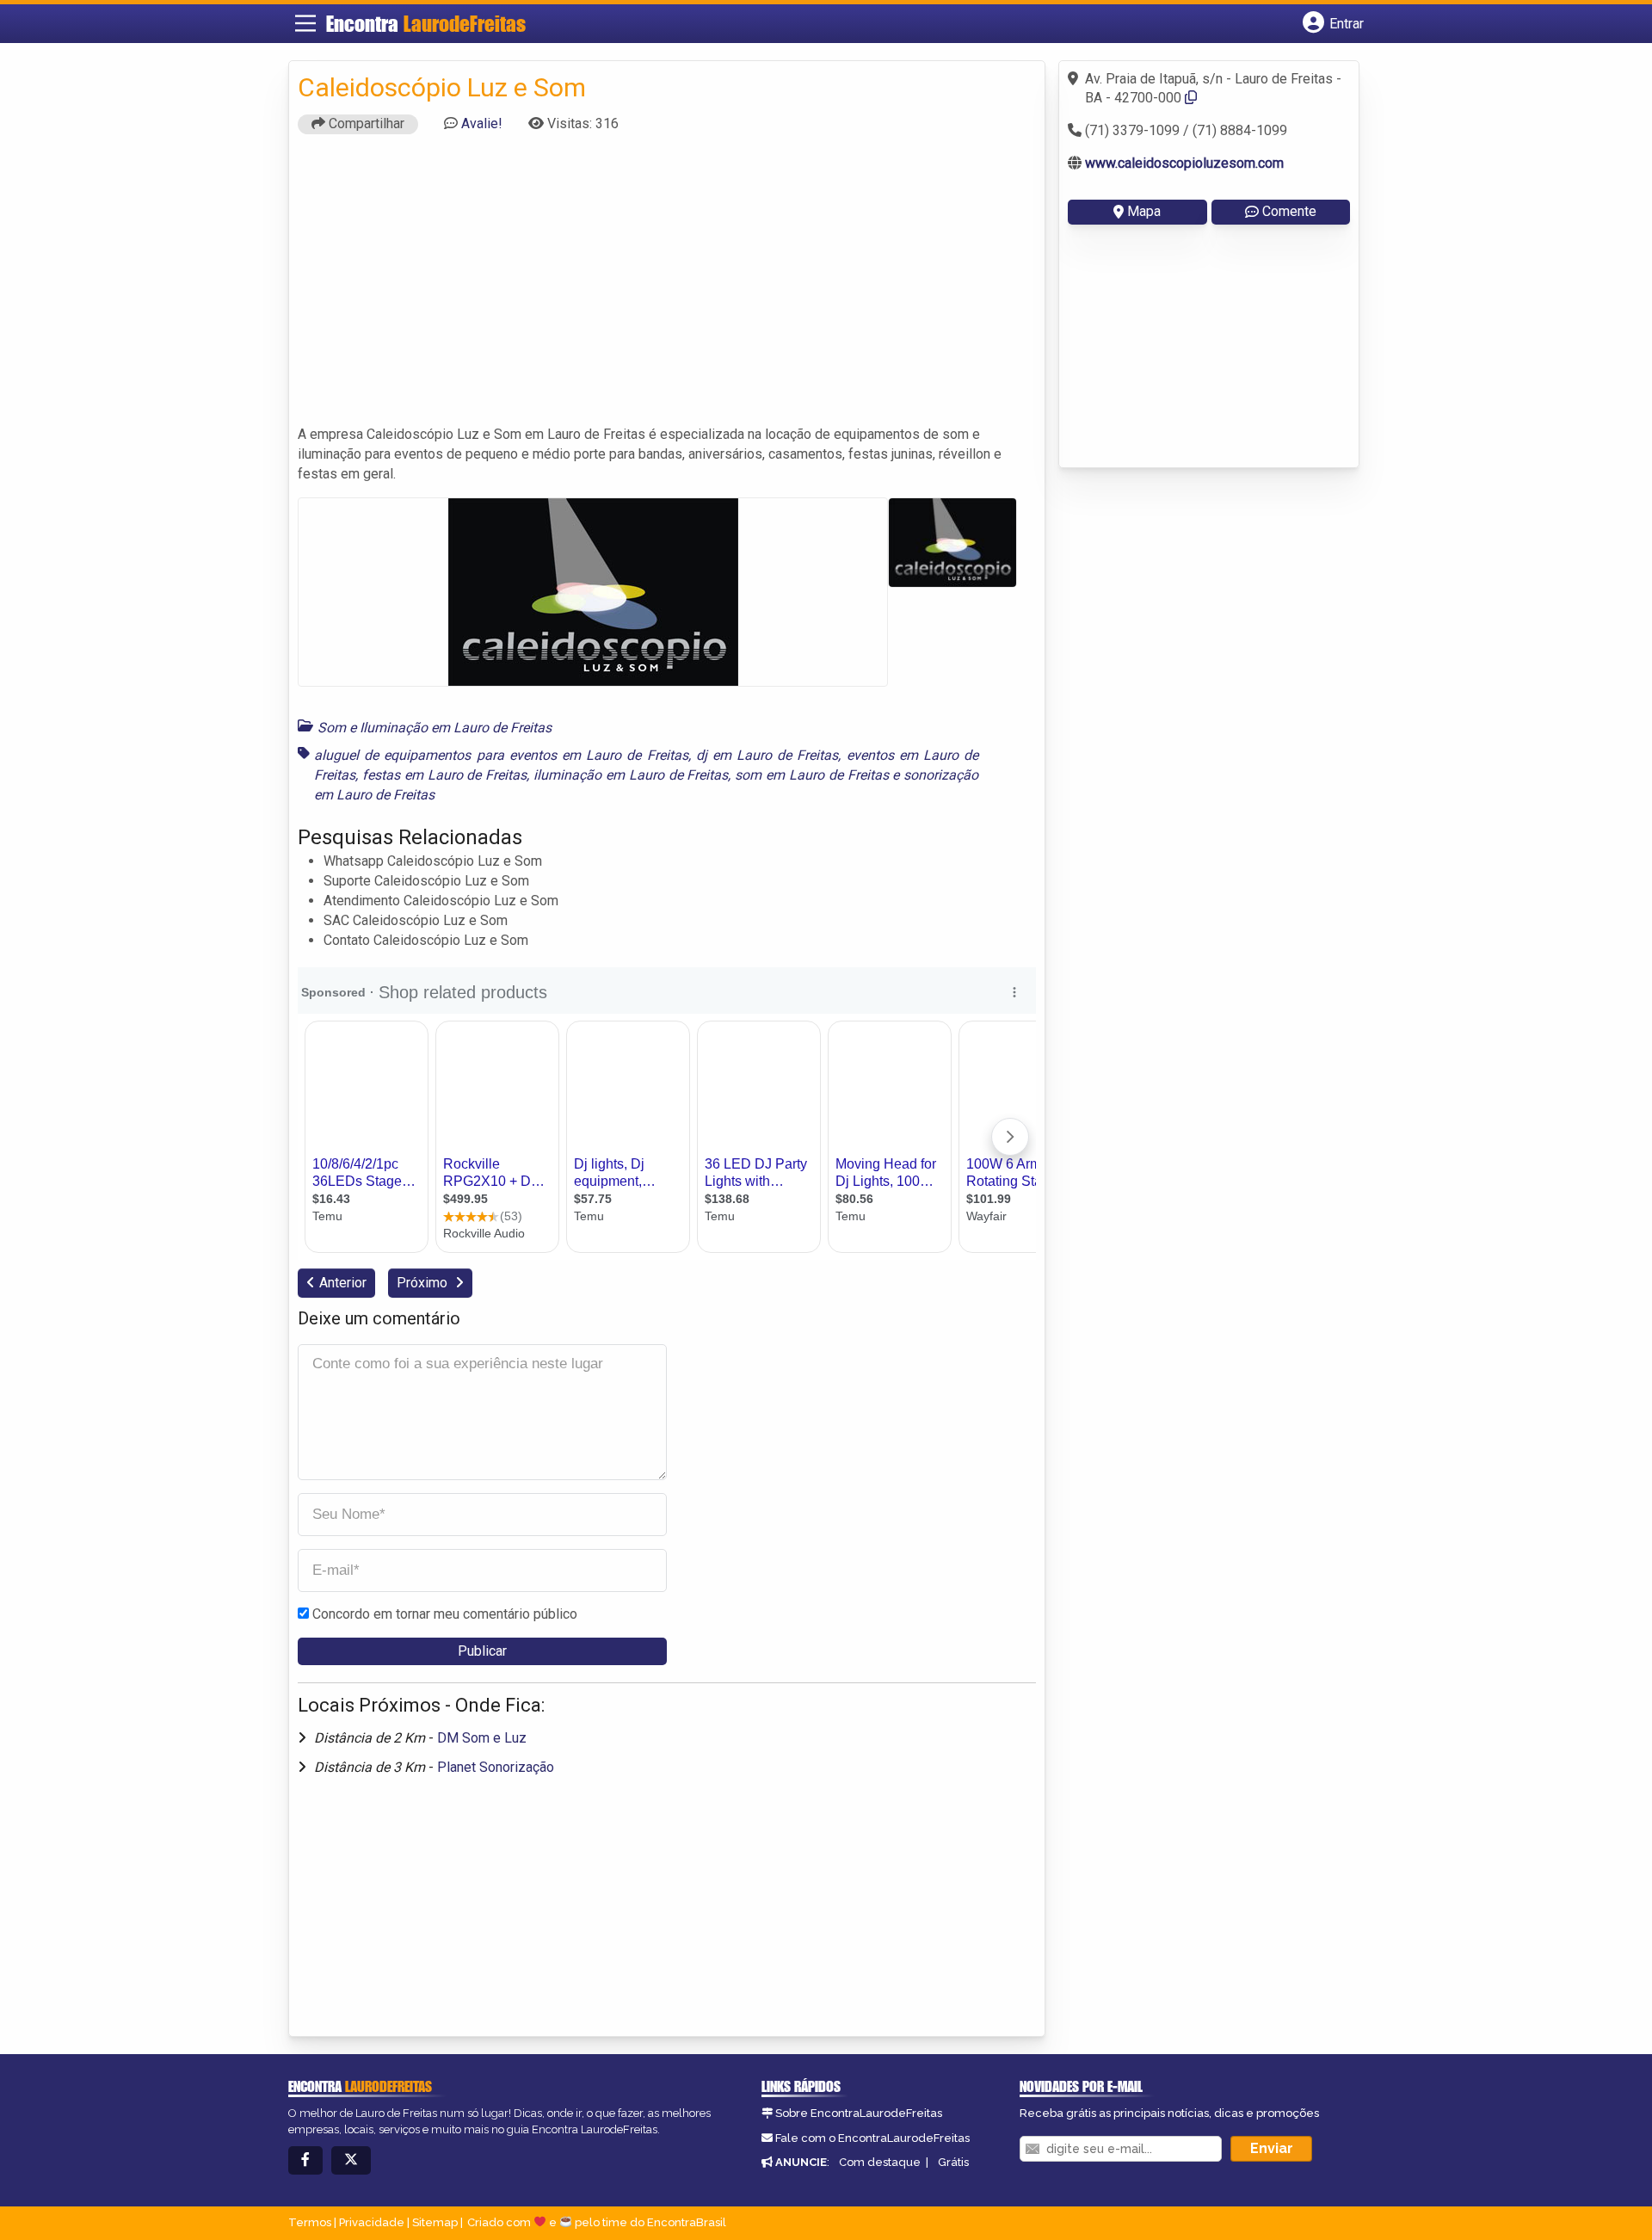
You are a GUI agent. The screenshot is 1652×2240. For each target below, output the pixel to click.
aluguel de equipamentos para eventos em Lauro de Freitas (501, 755)
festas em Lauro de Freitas (444, 775)
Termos (310, 2222)
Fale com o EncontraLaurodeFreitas (872, 2138)
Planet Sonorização (496, 1767)
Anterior (343, 1283)
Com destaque (880, 2162)
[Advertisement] (667, 287)
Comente (1289, 211)
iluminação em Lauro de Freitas (631, 775)
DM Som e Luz (482, 1738)
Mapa (1144, 211)
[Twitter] (351, 2160)
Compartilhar (365, 123)
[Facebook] (305, 2160)
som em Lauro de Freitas (811, 775)
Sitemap (435, 2222)
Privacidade (372, 2222)
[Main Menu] (305, 23)
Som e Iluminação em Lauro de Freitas (435, 728)
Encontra (426, 24)
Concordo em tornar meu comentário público (445, 1614)
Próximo (424, 1283)
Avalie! (482, 123)
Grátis (953, 2162)
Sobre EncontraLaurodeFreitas (859, 2113)
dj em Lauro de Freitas (767, 755)
